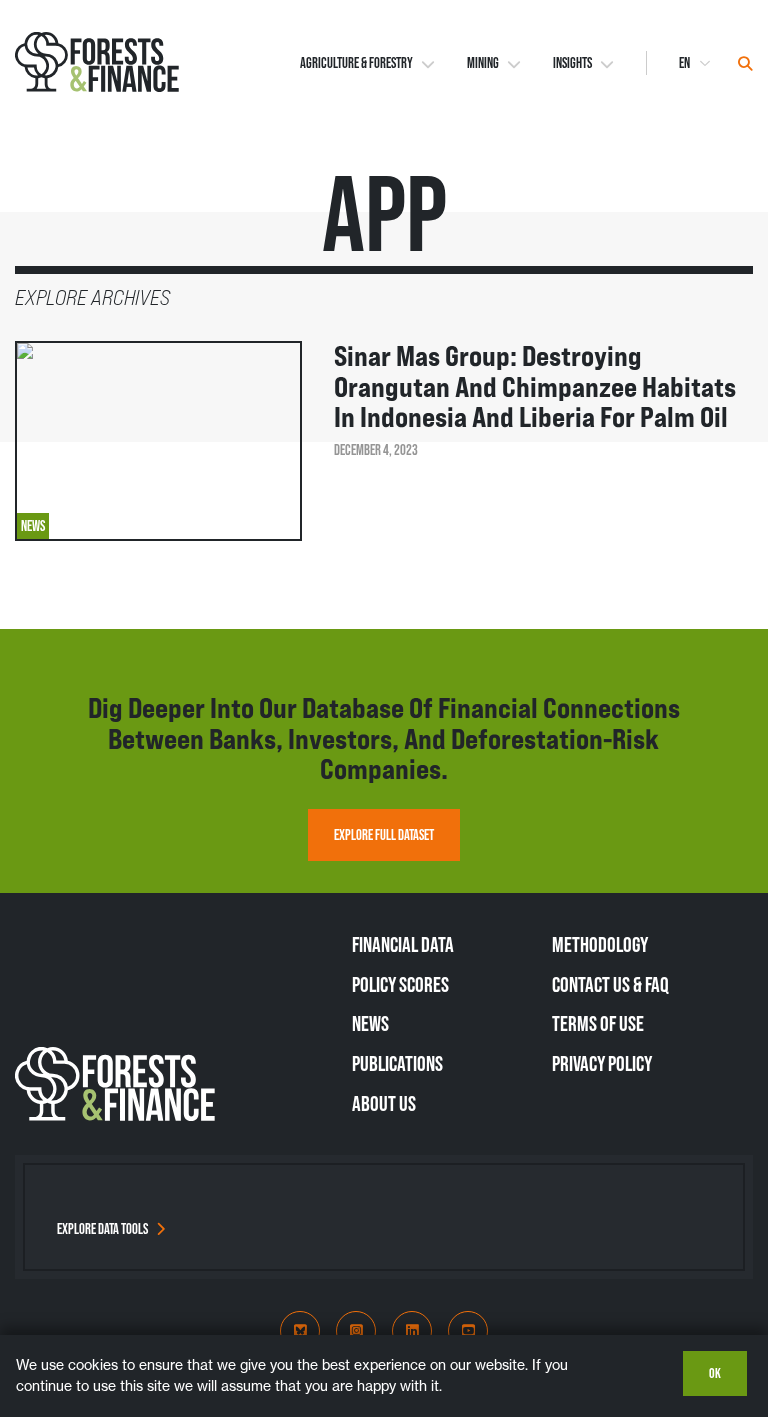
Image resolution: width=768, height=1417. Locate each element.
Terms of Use (598, 1023)
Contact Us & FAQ (610, 984)
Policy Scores (400, 984)
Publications (397, 1063)
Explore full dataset (384, 835)
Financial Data (403, 944)
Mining (483, 63)
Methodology (600, 944)
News (370, 1023)
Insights (572, 63)
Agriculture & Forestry (356, 63)
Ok (715, 1373)
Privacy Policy (602, 1063)
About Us (384, 1103)
